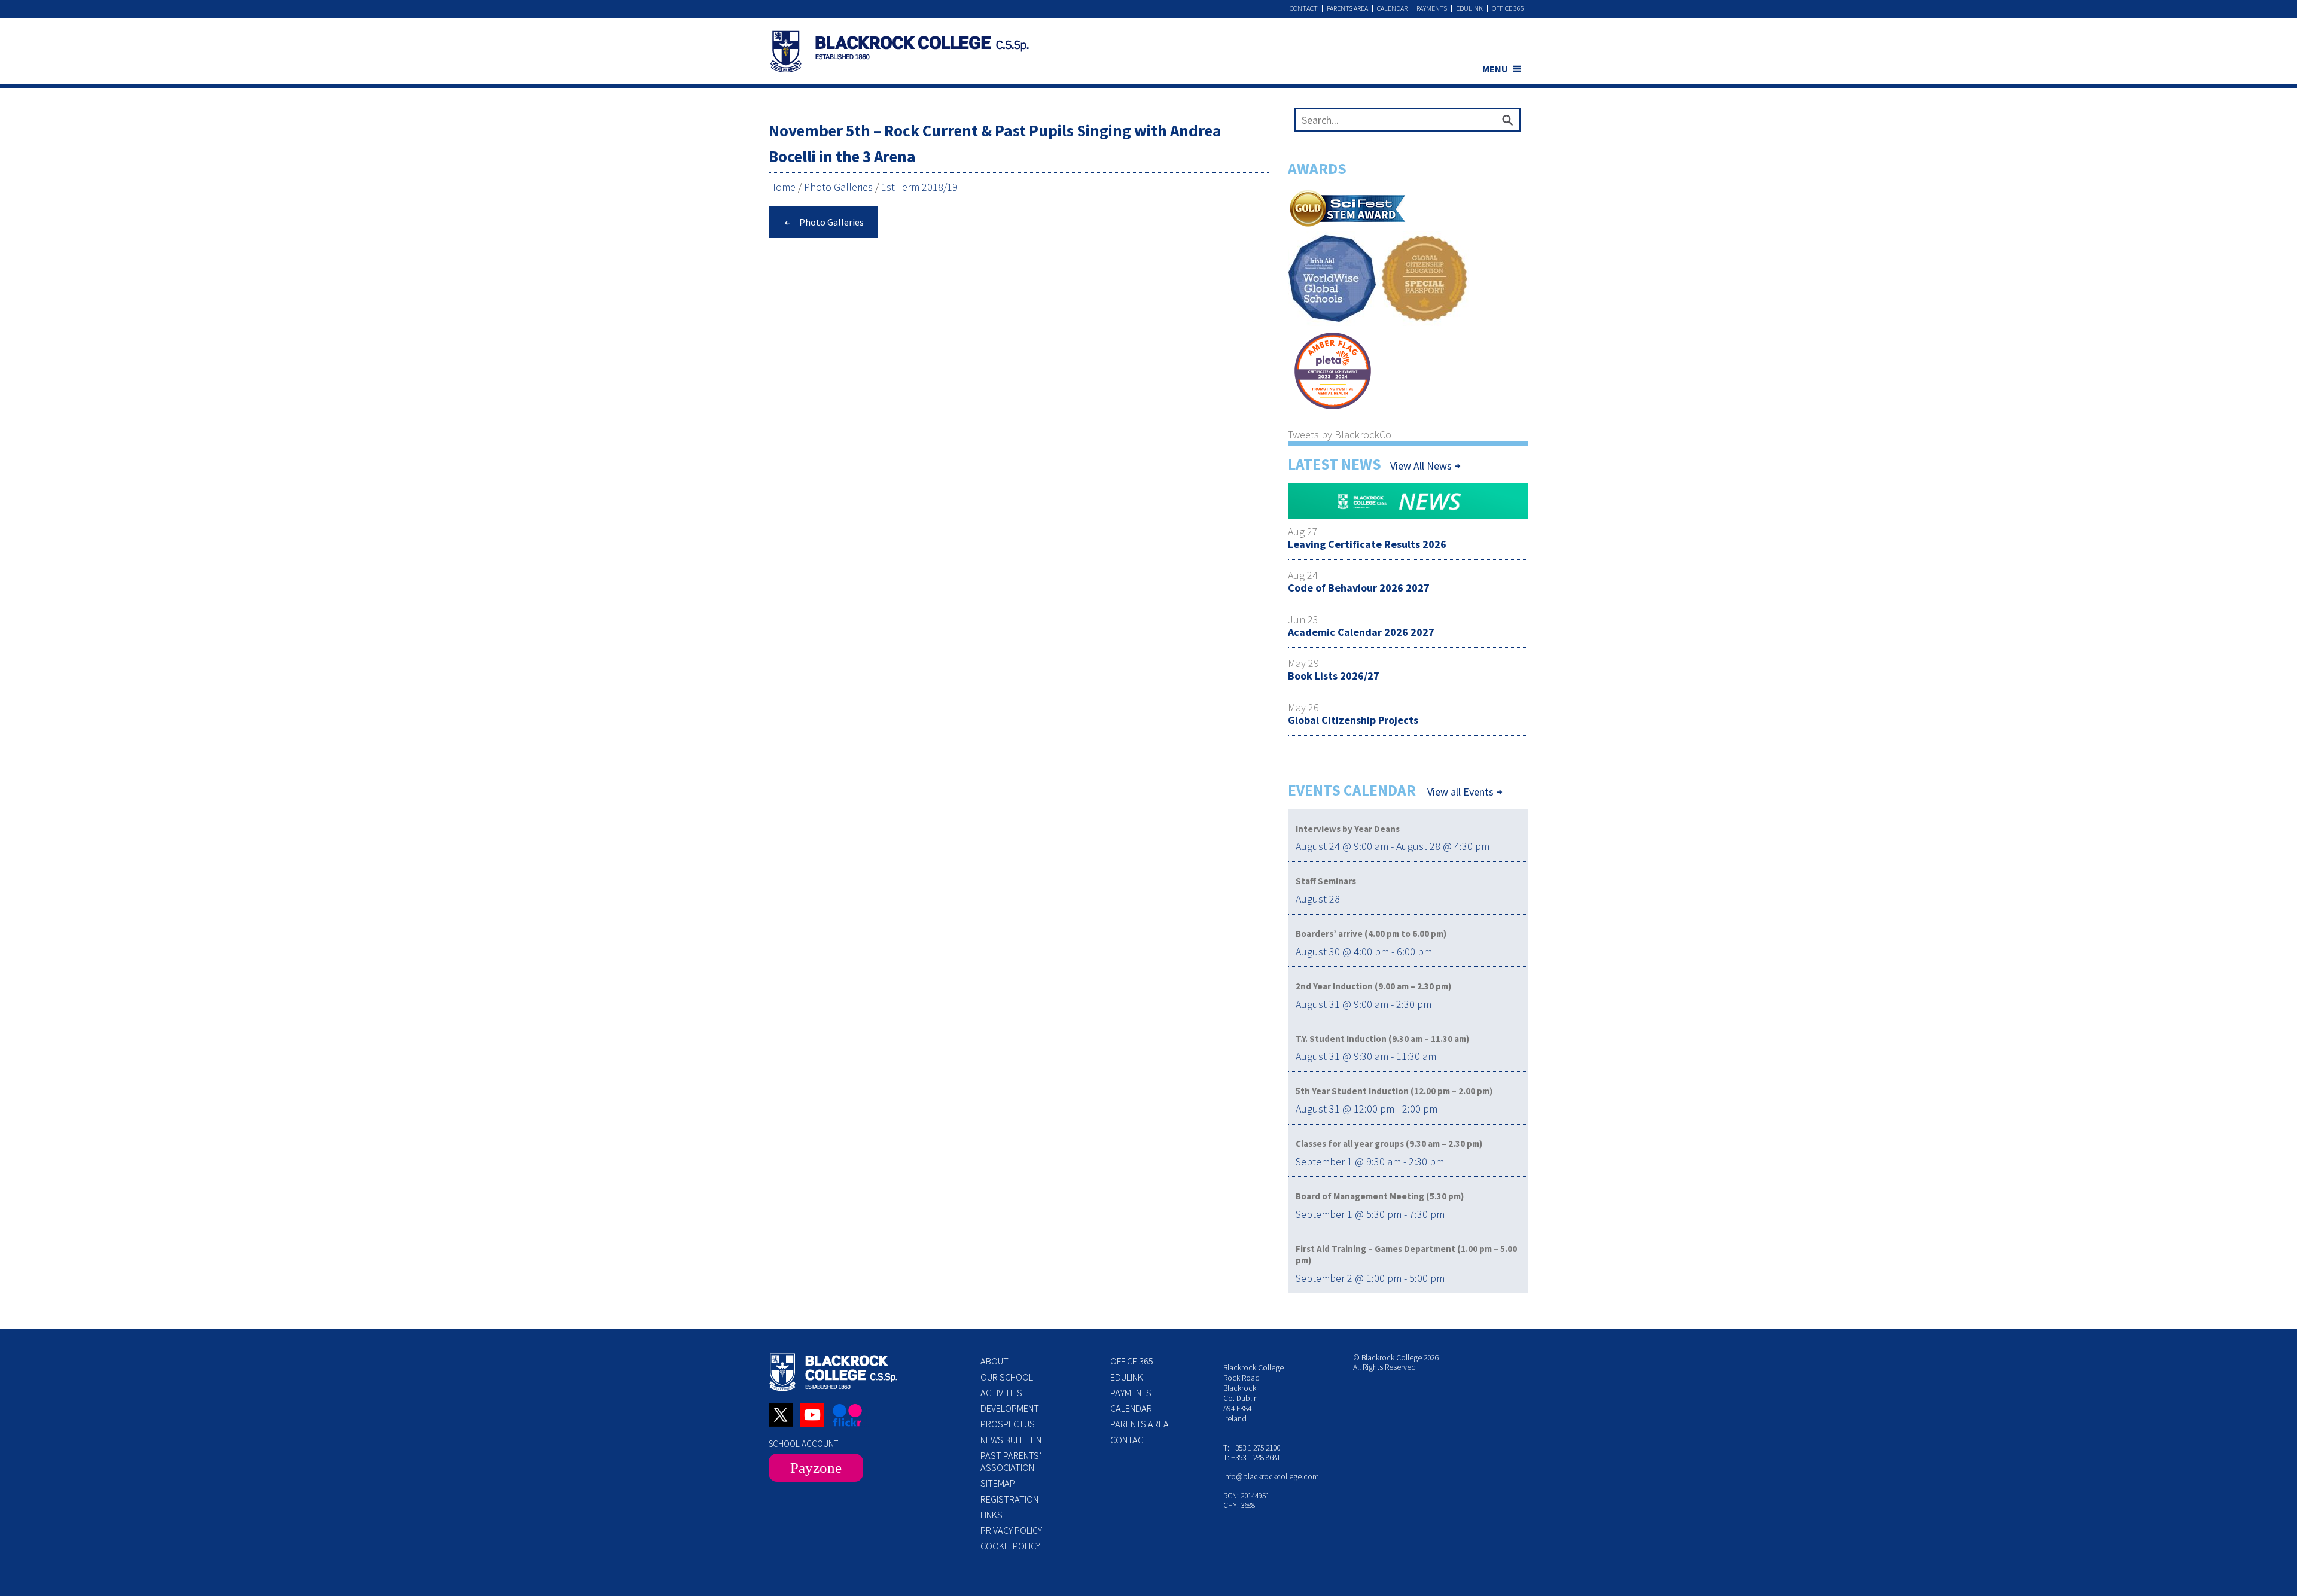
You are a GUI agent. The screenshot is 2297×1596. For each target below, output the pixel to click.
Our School (1007, 1377)
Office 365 (1508, 8)
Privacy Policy (1011, 1530)
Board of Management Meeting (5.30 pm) (1380, 1196)
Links (991, 1515)
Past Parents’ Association (1011, 1461)
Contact (1304, 8)
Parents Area (1347, 8)
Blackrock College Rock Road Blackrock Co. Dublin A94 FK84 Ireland (1253, 1393)
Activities (1001, 1393)
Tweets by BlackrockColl (1343, 435)
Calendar (1392, 8)
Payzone (816, 1468)
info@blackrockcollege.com (1271, 1477)
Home (782, 187)
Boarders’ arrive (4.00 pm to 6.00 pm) (1371, 933)
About (994, 1361)
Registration (1009, 1499)
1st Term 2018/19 (919, 187)
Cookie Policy (1010, 1546)
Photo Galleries (838, 187)
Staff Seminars (1326, 881)
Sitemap (998, 1483)
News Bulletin (1011, 1440)
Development (1010, 1408)
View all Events (1460, 792)
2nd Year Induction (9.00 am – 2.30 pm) (1373, 986)
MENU (1495, 69)
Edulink (1469, 8)
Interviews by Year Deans (1348, 829)
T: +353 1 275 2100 (1252, 1448)
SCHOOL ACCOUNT (803, 1444)
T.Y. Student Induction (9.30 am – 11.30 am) (1382, 1039)
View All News (1421, 466)
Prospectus (1008, 1424)
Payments (1432, 8)
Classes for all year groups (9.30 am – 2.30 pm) (1389, 1143)
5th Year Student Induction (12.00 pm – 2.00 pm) (1394, 1091)
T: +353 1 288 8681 (1252, 1458)
